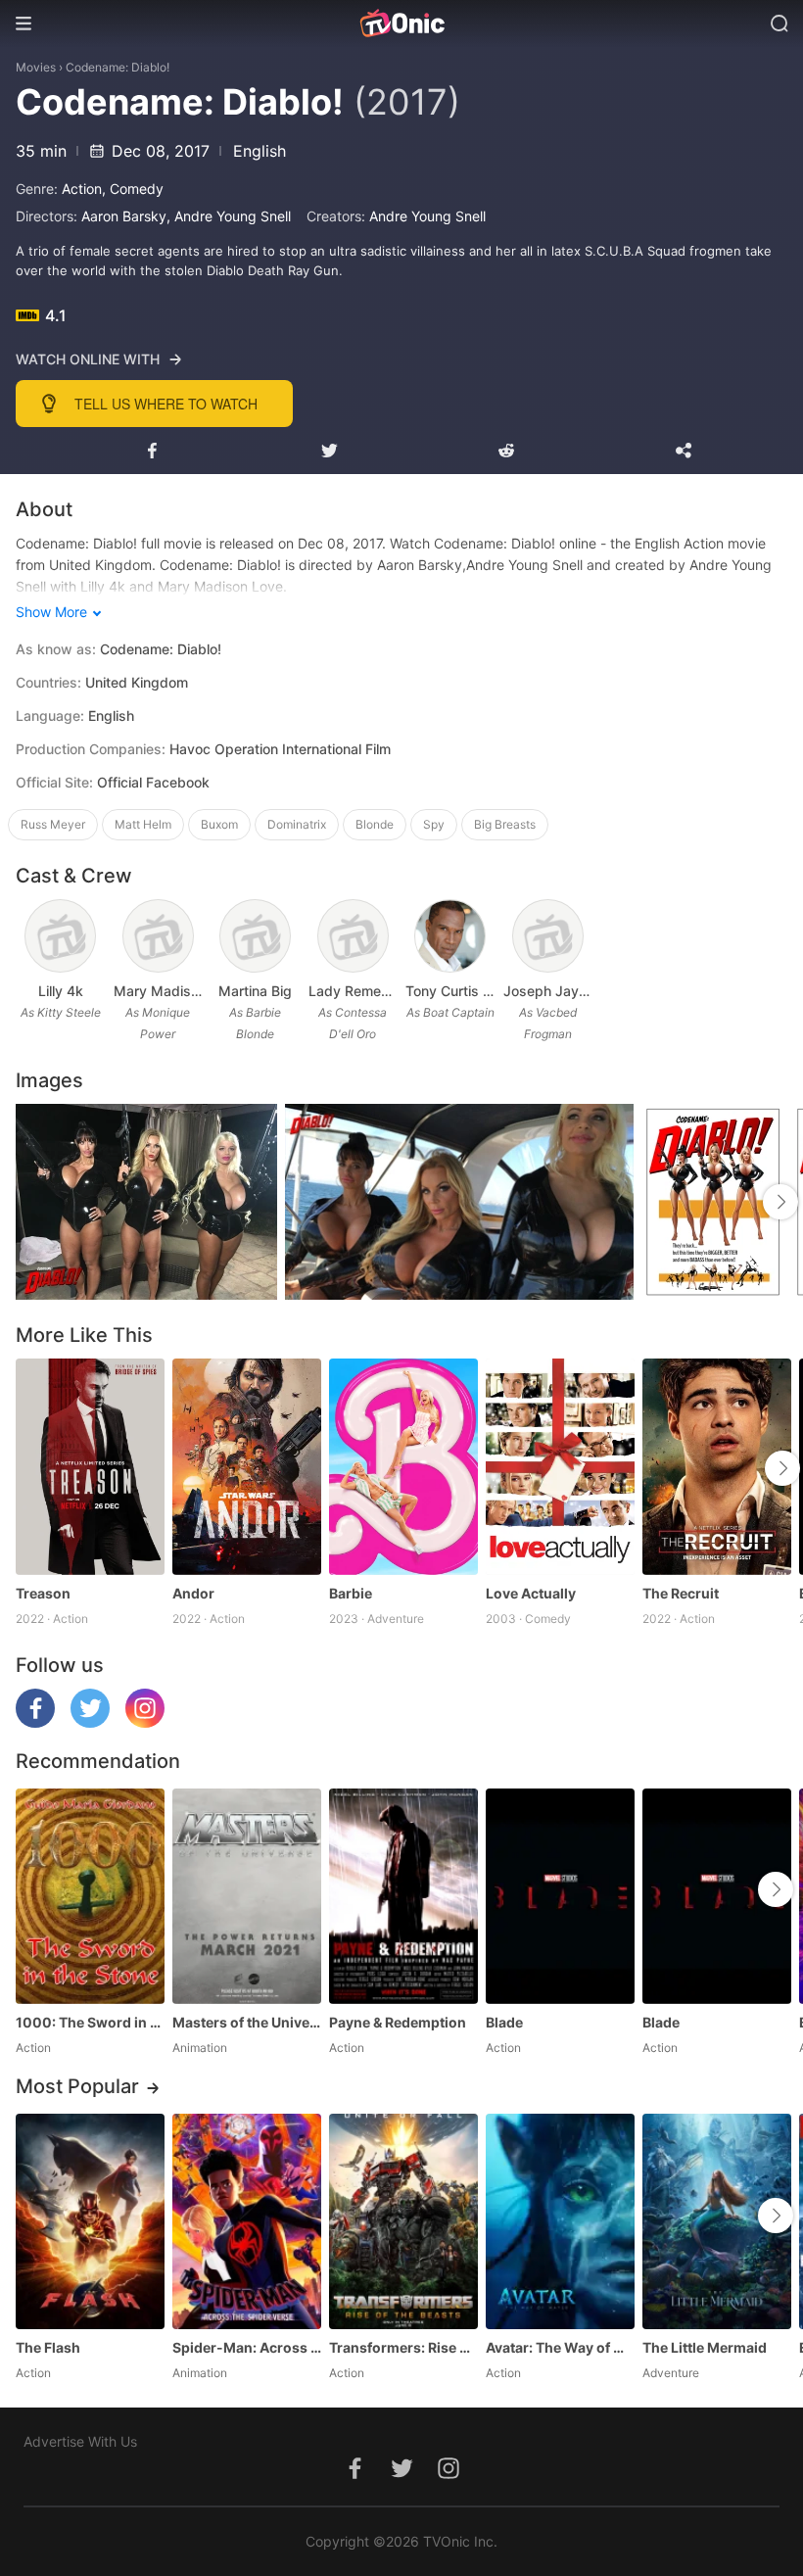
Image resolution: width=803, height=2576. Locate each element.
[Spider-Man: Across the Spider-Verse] (247, 2221)
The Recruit (681, 1593)
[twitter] (90, 1722)
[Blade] (560, 1896)
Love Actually (531, 1593)
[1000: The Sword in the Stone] (90, 1896)
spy (434, 824)
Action (82, 189)
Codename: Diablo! (118, 67)
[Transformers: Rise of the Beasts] (403, 2221)
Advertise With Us (80, 2441)
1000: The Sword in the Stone (90, 2022)
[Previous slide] (28, 1468)
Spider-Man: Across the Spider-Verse (247, 2347)
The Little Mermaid (705, 2347)
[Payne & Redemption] (403, 1896)
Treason (43, 1593)
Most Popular (77, 2086)
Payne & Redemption (398, 2022)
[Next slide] (782, 1468)
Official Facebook (153, 782)
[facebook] (35, 1722)
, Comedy (133, 189)
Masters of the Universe (247, 2022)
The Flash (48, 2347)
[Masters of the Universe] (247, 1896)
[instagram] (145, 1722)
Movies (36, 67)
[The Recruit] (717, 1466)
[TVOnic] (401, 24)
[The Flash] (90, 2221)
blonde (375, 824)
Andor (193, 1593)
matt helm (143, 824)
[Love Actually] (560, 1466)
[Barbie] (403, 1466)
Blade (504, 2022)
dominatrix (297, 824)
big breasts (505, 824)
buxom (219, 824)
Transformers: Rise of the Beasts (403, 2347)
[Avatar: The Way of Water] (560, 2221)
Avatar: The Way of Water (560, 2347)
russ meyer (53, 824)
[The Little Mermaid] (717, 2221)
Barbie (351, 1593)
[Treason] (90, 1466)
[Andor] (247, 1466)
